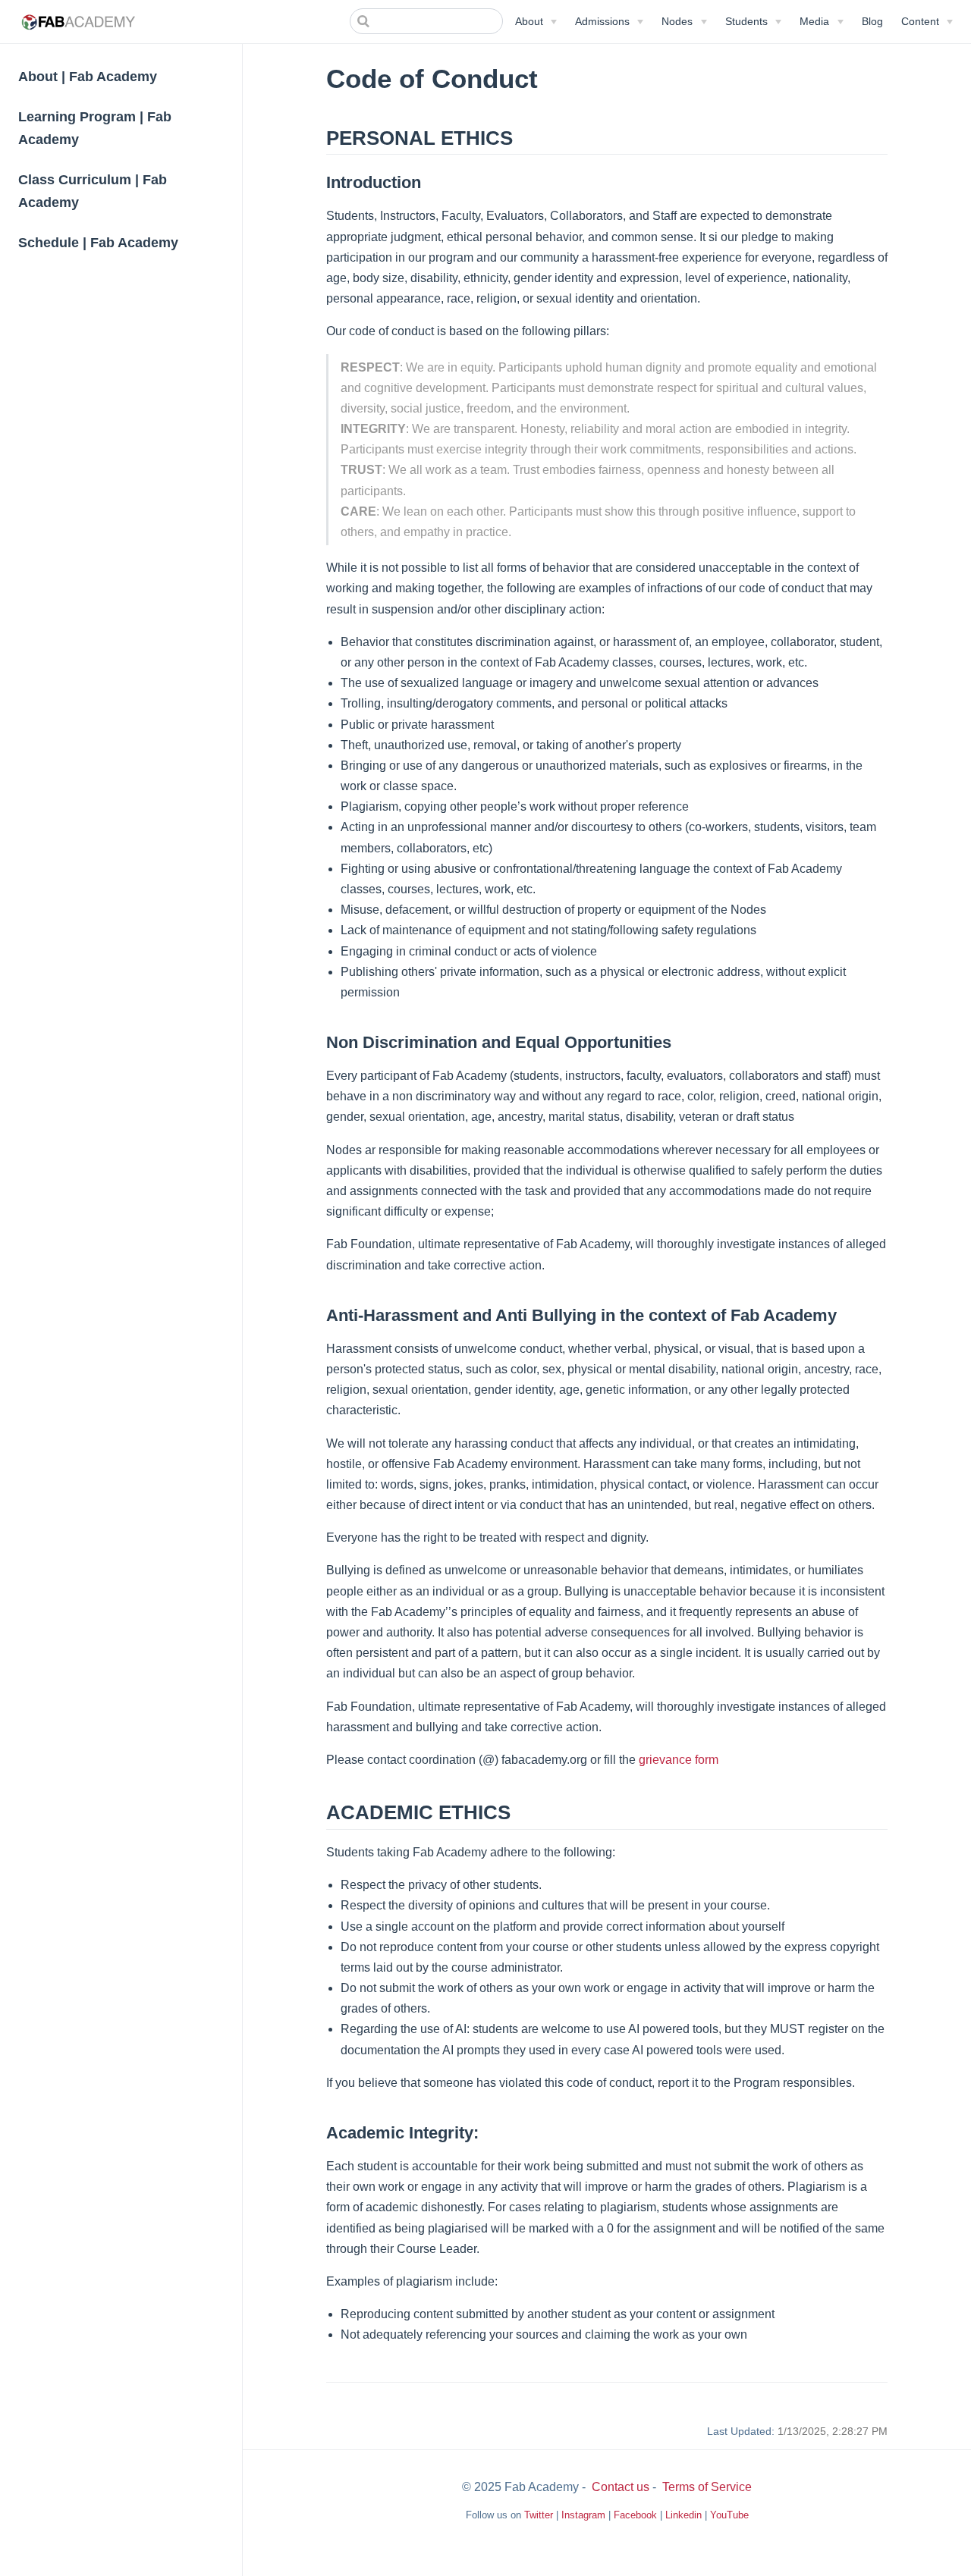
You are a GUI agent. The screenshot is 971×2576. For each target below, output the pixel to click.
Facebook (635, 2515)
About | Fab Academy (88, 77)
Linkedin (683, 2515)
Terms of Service (707, 2487)
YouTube (729, 2515)
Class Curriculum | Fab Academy (93, 191)
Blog (872, 21)
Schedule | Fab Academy (98, 243)
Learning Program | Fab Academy (95, 128)
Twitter (539, 2515)
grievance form (679, 1760)
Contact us (621, 2487)
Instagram (583, 2515)
